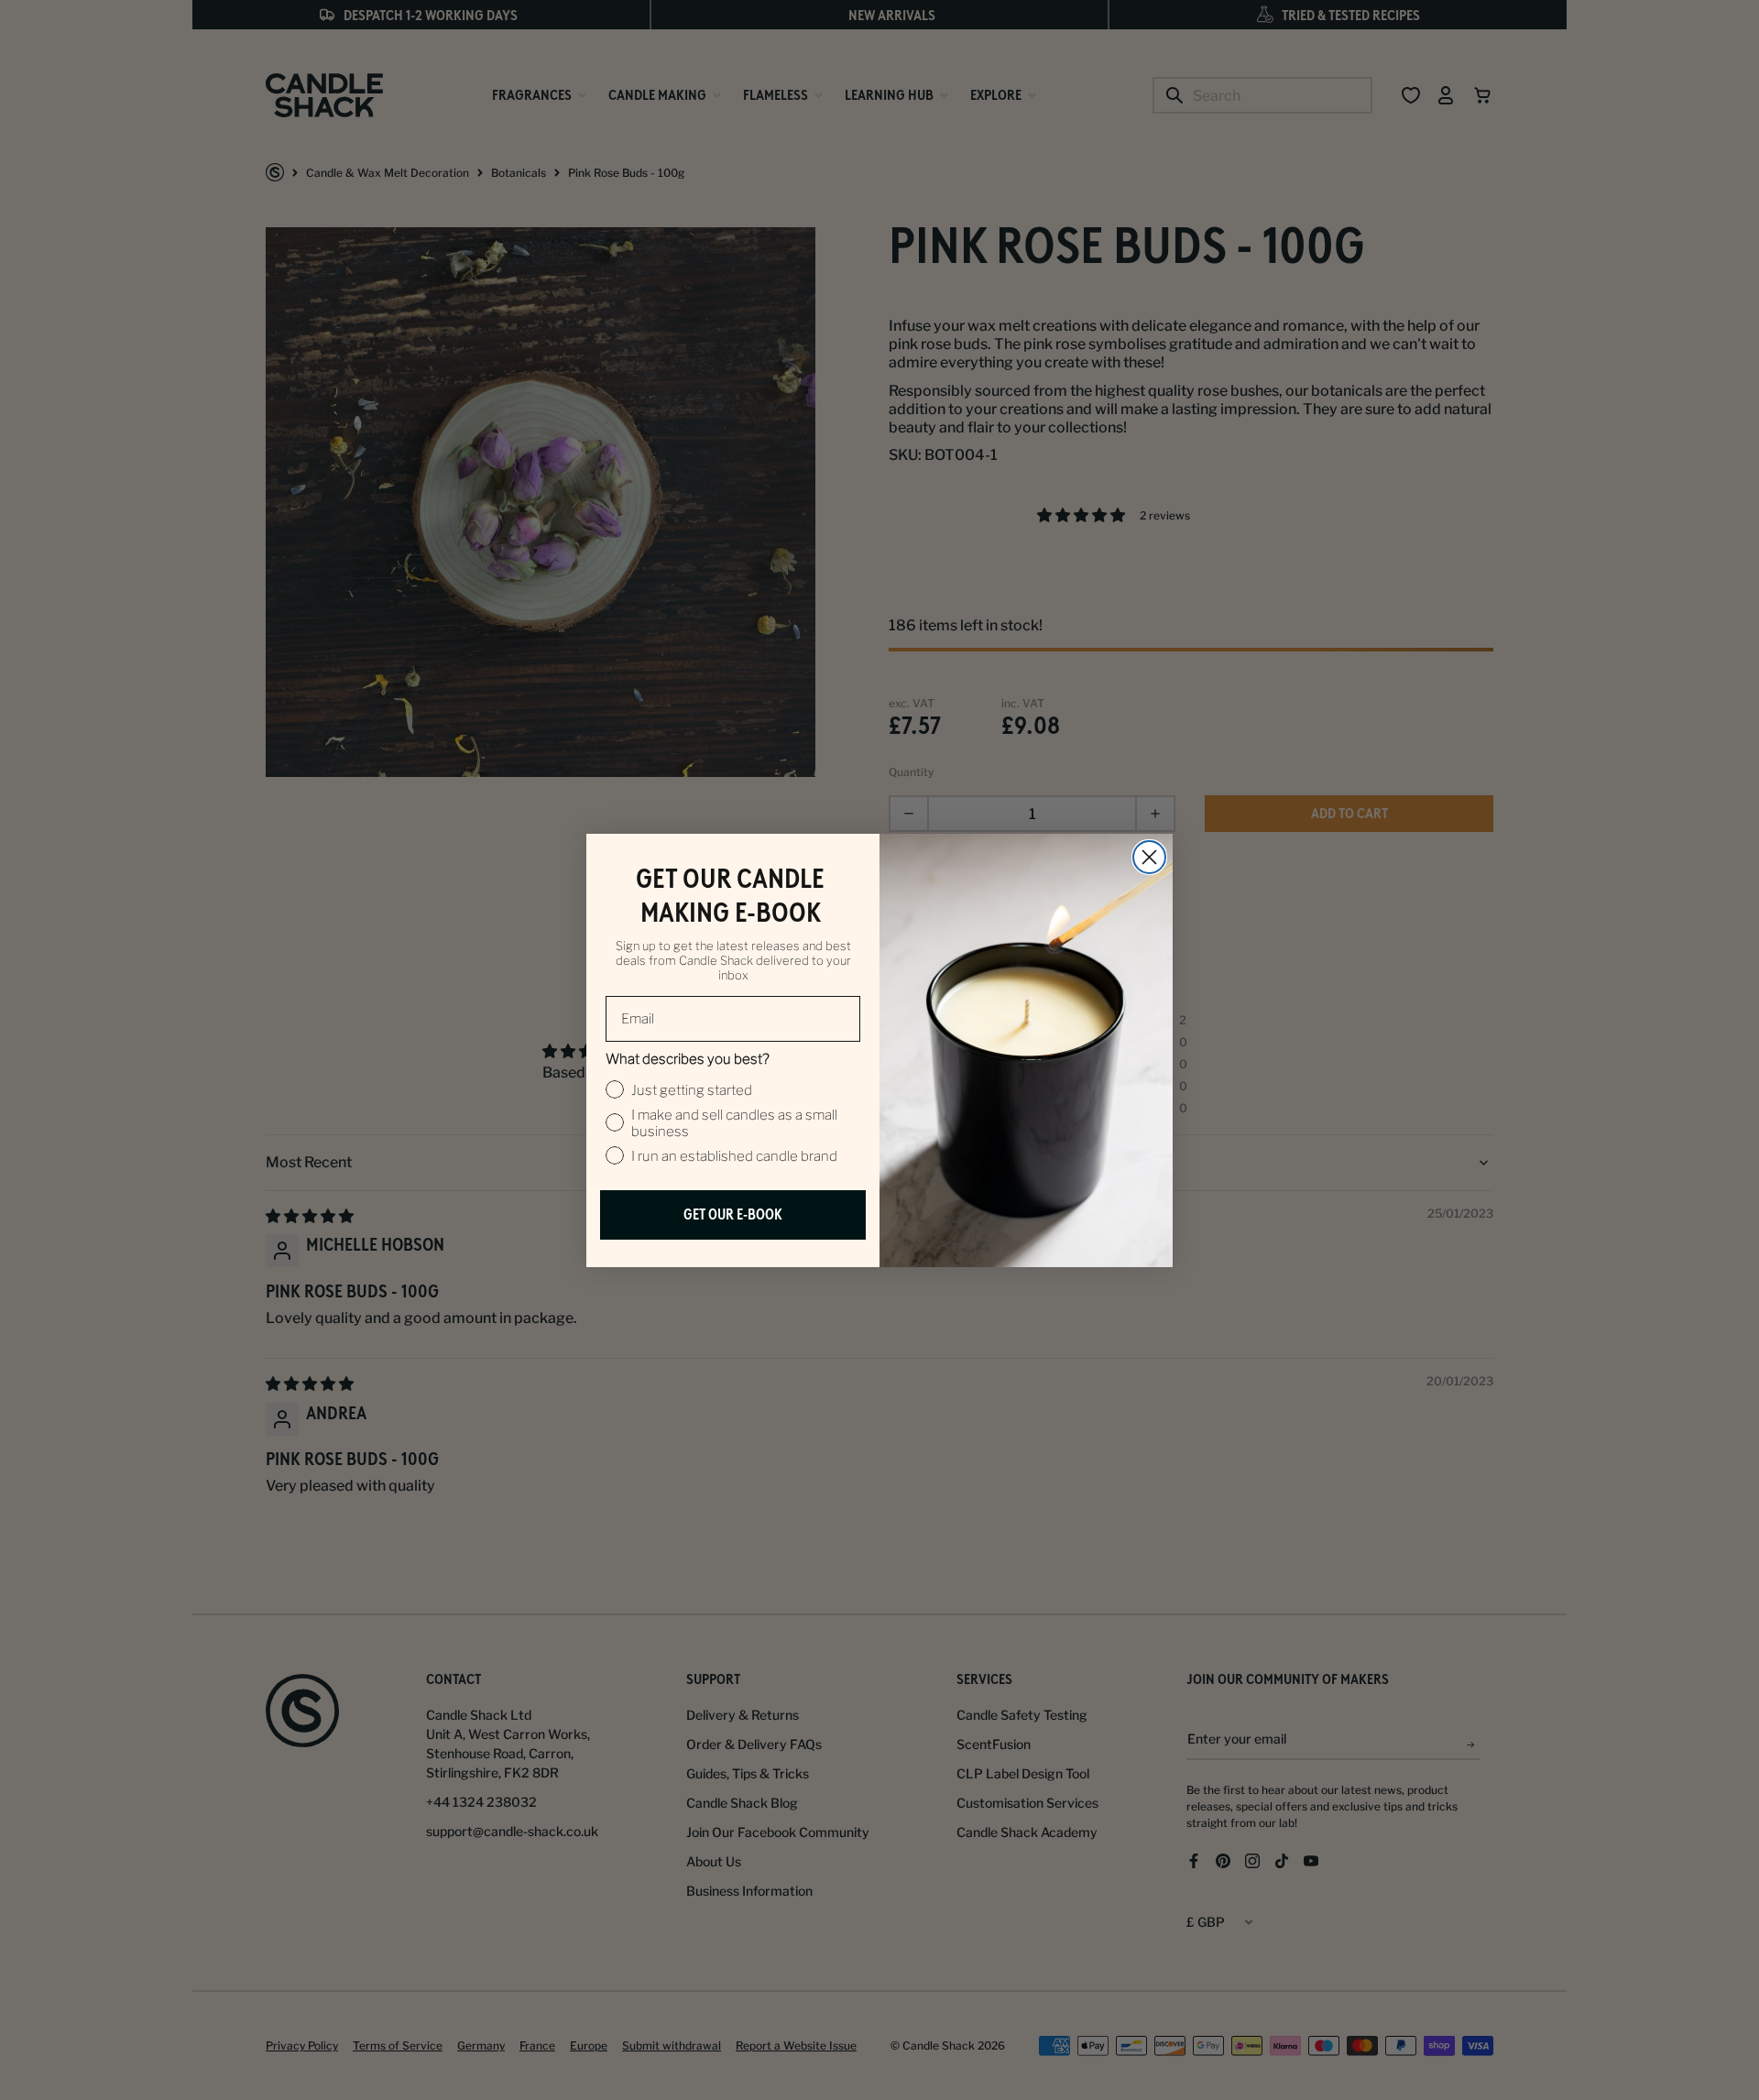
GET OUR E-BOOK (733, 1214)
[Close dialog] (1149, 857)
